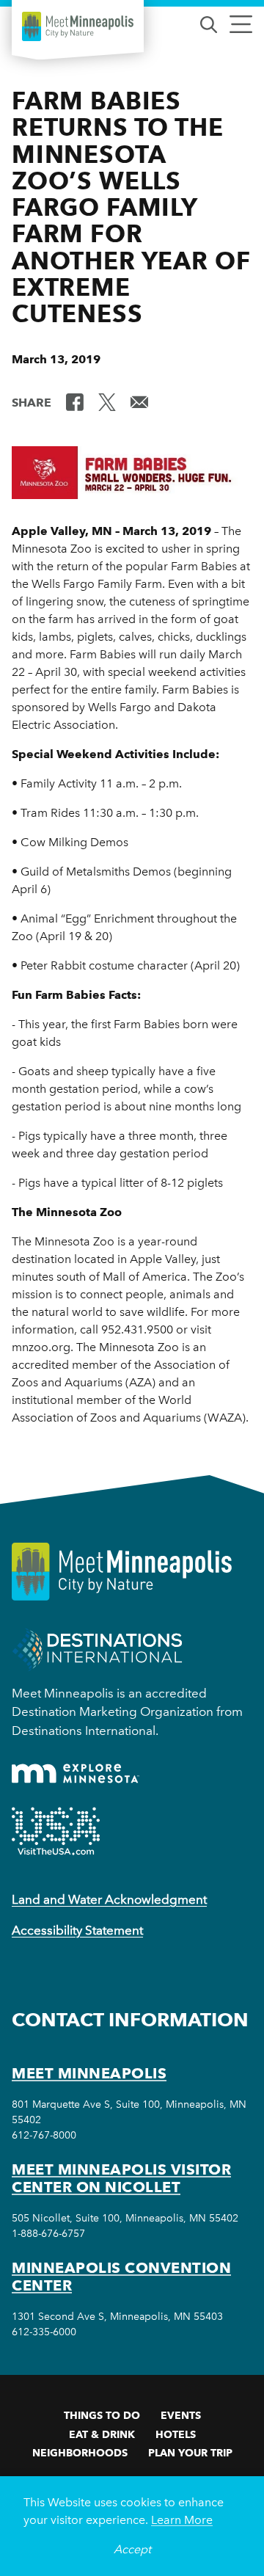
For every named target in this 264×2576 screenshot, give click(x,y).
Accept (132, 2549)
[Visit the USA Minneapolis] (56, 1831)
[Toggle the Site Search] (209, 23)
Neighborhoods (80, 2453)
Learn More (182, 2520)
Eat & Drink (102, 2434)
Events (181, 2415)
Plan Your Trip (190, 2453)
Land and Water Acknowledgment (109, 1899)
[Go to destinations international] (97, 1649)
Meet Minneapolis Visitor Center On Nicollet (121, 2178)
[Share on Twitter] (107, 401)
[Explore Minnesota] (76, 1773)
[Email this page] (139, 401)
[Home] (78, 26)
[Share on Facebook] (75, 401)
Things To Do (102, 2415)
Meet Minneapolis (89, 2073)
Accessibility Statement (77, 1930)
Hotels (176, 2434)
